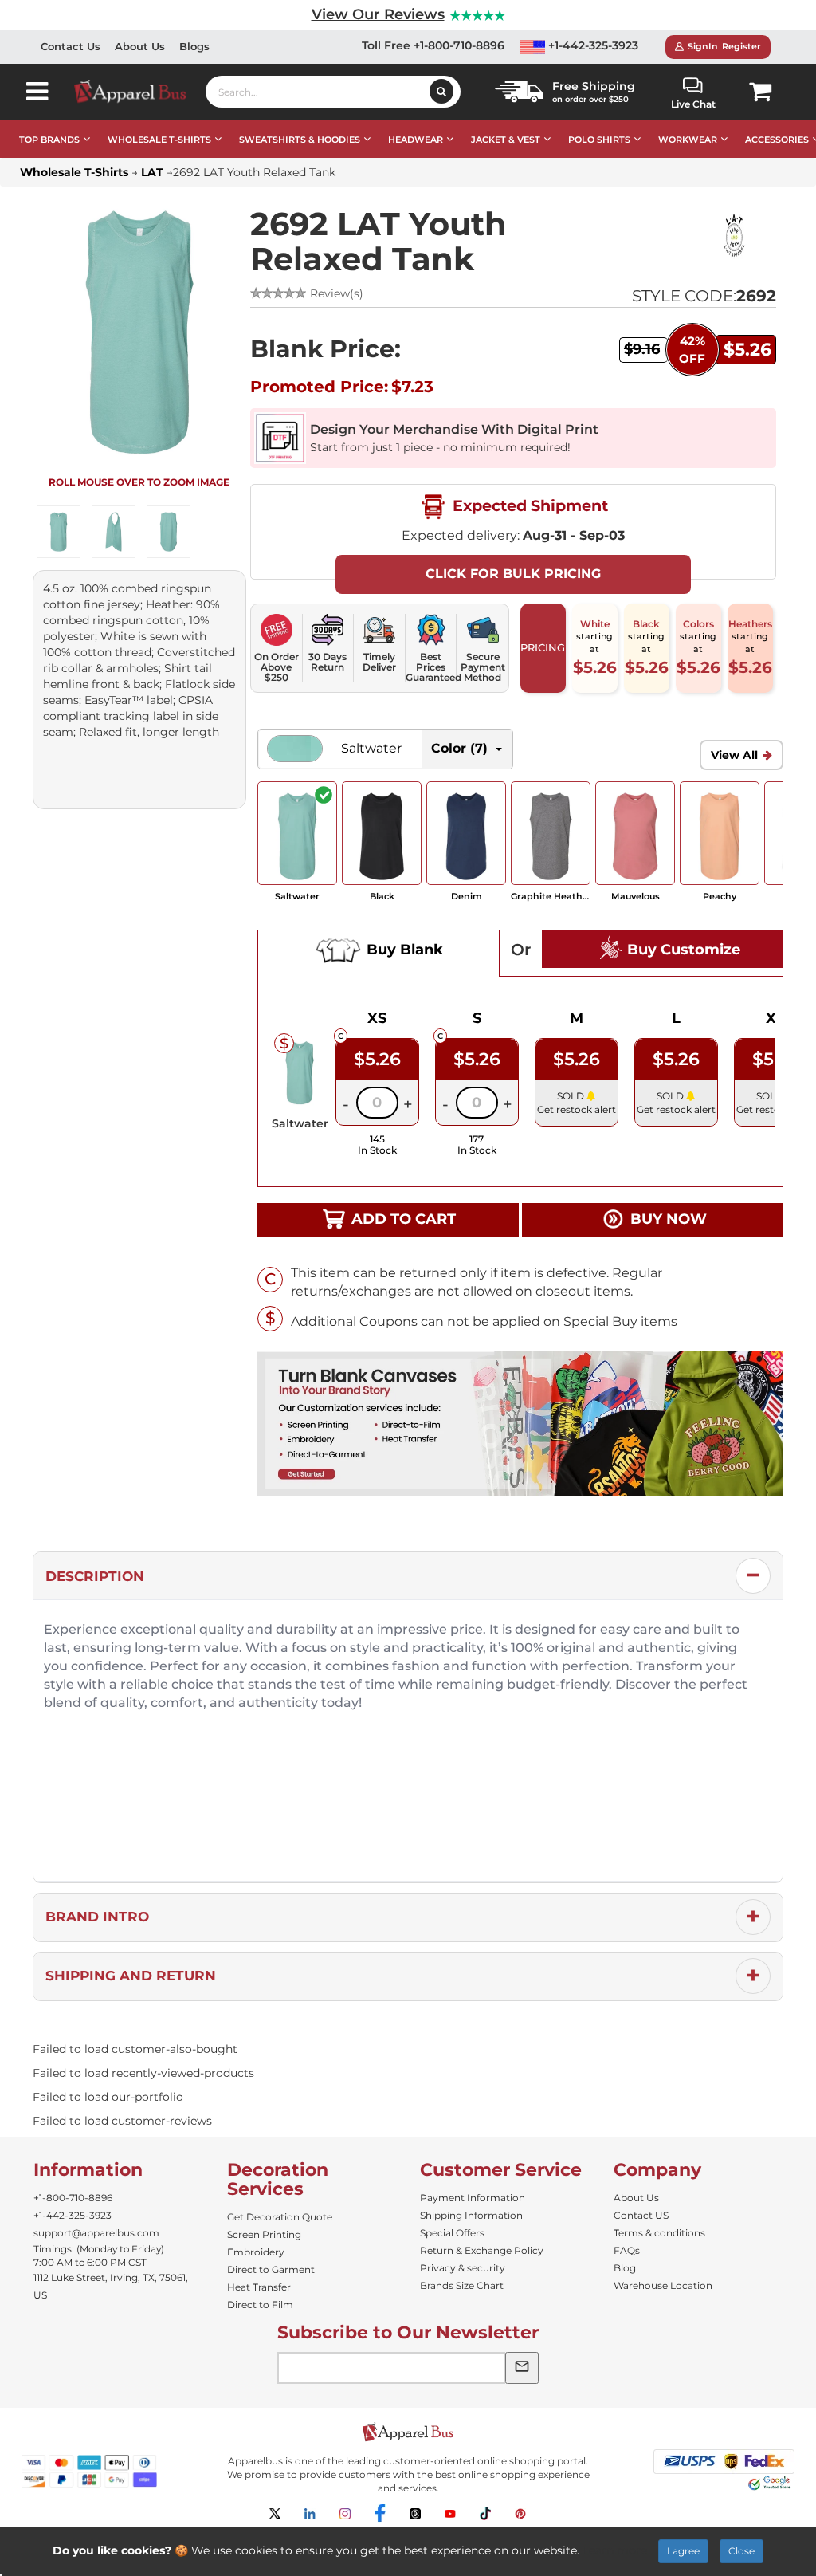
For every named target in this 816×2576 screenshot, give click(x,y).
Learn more (615, 2550)
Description (95, 1576)
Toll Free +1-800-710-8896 (433, 45)
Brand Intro (97, 1917)
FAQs (627, 2250)
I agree (683, 2551)
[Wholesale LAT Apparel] (731, 235)
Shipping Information (471, 2215)
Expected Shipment (528, 505)
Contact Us (71, 46)
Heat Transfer (259, 2287)
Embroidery (256, 2252)
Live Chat (693, 104)
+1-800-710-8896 (73, 2198)
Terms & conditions (659, 2233)
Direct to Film (260, 2305)
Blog (625, 2268)
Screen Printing (264, 2234)
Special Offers (452, 2233)
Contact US (641, 2215)
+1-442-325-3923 (592, 45)
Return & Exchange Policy (482, 2250)
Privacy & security (463, 2268)
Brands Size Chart (462, 2285)
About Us (140, 46)
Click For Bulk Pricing (513, 574)
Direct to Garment (271, 2269)
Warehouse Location (663, 2285)
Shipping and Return (131, 1976)
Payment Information (473, 2198)
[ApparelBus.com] (139, 91)
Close (741, 2551)
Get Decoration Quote (280, 2217)
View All (734, 755)
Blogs (194, 46)
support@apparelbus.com (96, 2233)
